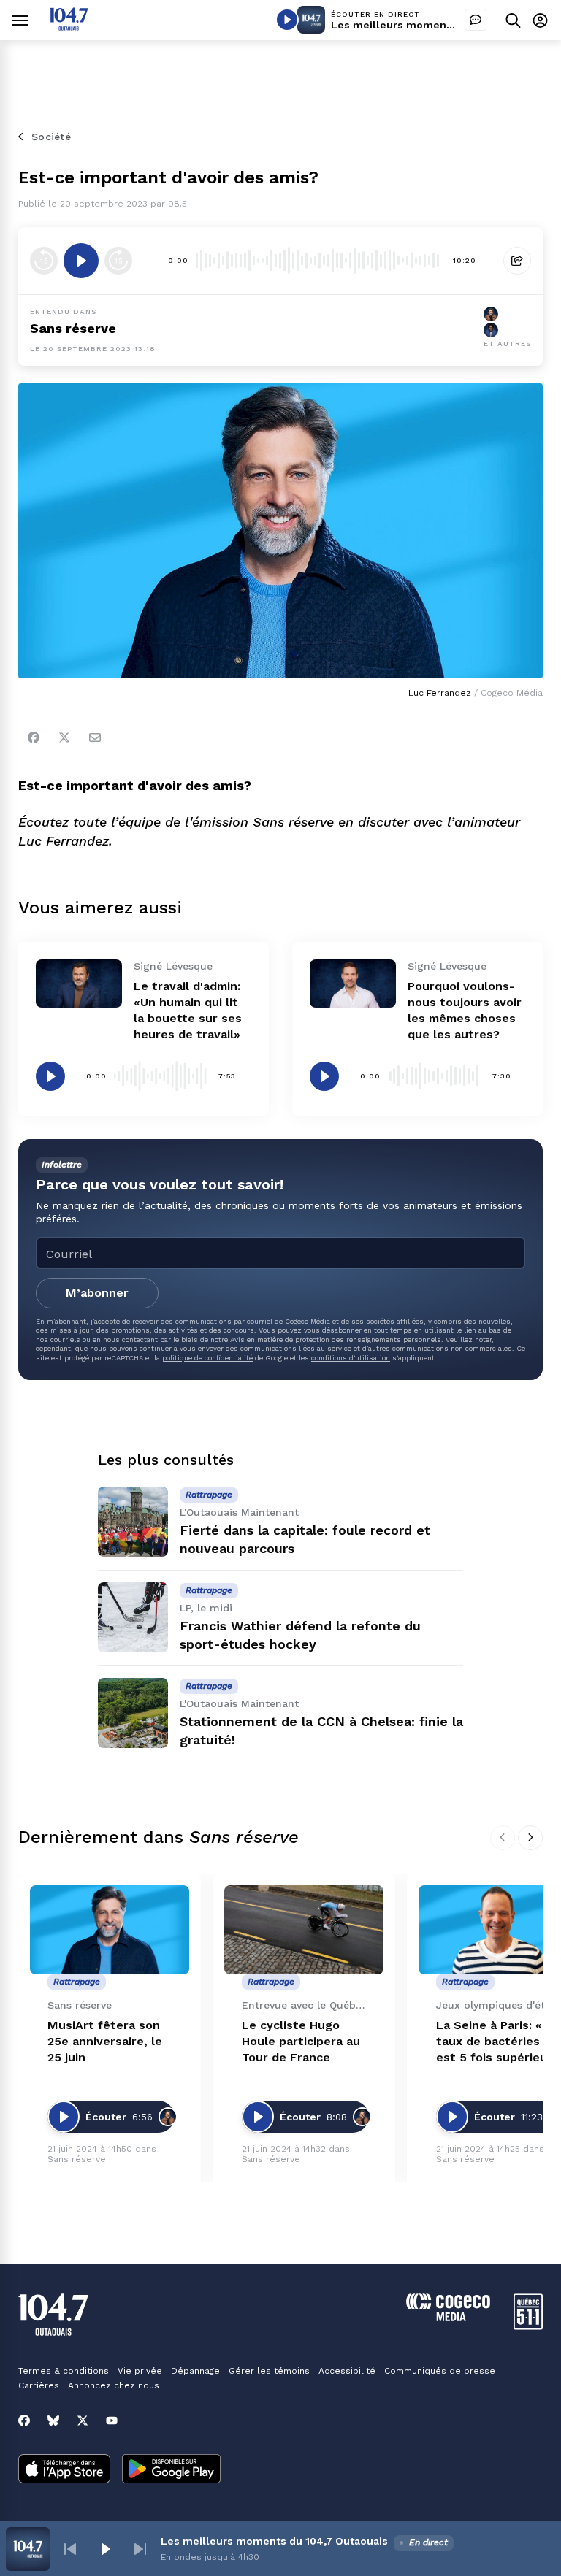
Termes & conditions (64, 2371)
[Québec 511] (528, 2326)
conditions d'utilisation (351, 1358)
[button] (70, 2549)
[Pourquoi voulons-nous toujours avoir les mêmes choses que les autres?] (353, 984)
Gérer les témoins (269, 2371)
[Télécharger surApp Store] (64, 2470)
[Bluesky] (53, 2420)
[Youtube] (112, 2420)
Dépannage (195, 2371)
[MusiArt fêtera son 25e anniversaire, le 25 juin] (110, 1930)
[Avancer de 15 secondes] (118, 261)
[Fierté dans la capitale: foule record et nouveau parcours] (133, 1522)
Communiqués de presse (440, 2371)
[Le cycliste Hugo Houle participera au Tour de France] (304, 1930)
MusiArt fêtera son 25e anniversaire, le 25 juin (105, 2041)
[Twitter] (64, 737)
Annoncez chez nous (114, 2385)
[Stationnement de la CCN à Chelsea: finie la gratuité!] (133, 1713)
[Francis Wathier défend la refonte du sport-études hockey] (133, 1617)
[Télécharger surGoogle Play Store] (171, 2470)
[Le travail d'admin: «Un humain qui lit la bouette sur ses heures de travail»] (79, 984)
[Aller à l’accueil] (69, 27)
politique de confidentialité (207, 1358)
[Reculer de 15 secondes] (44, 261)
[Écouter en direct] (287, 20)
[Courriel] (95, 737)
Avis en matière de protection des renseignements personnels (336, 1339)
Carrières (39, 2385)
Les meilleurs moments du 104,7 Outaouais (444, 25)
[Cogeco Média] (448, 2317)
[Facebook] (34, 737)
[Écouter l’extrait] (81, 261)
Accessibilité (347, 2371)
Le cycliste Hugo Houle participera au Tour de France (301, 2041)
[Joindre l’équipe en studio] (476, 20)
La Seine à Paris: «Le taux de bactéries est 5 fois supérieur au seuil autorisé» (496, 2042)
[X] (83, 2420)
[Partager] (517, 261)
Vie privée (140, 2371)
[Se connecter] (540, 20)
